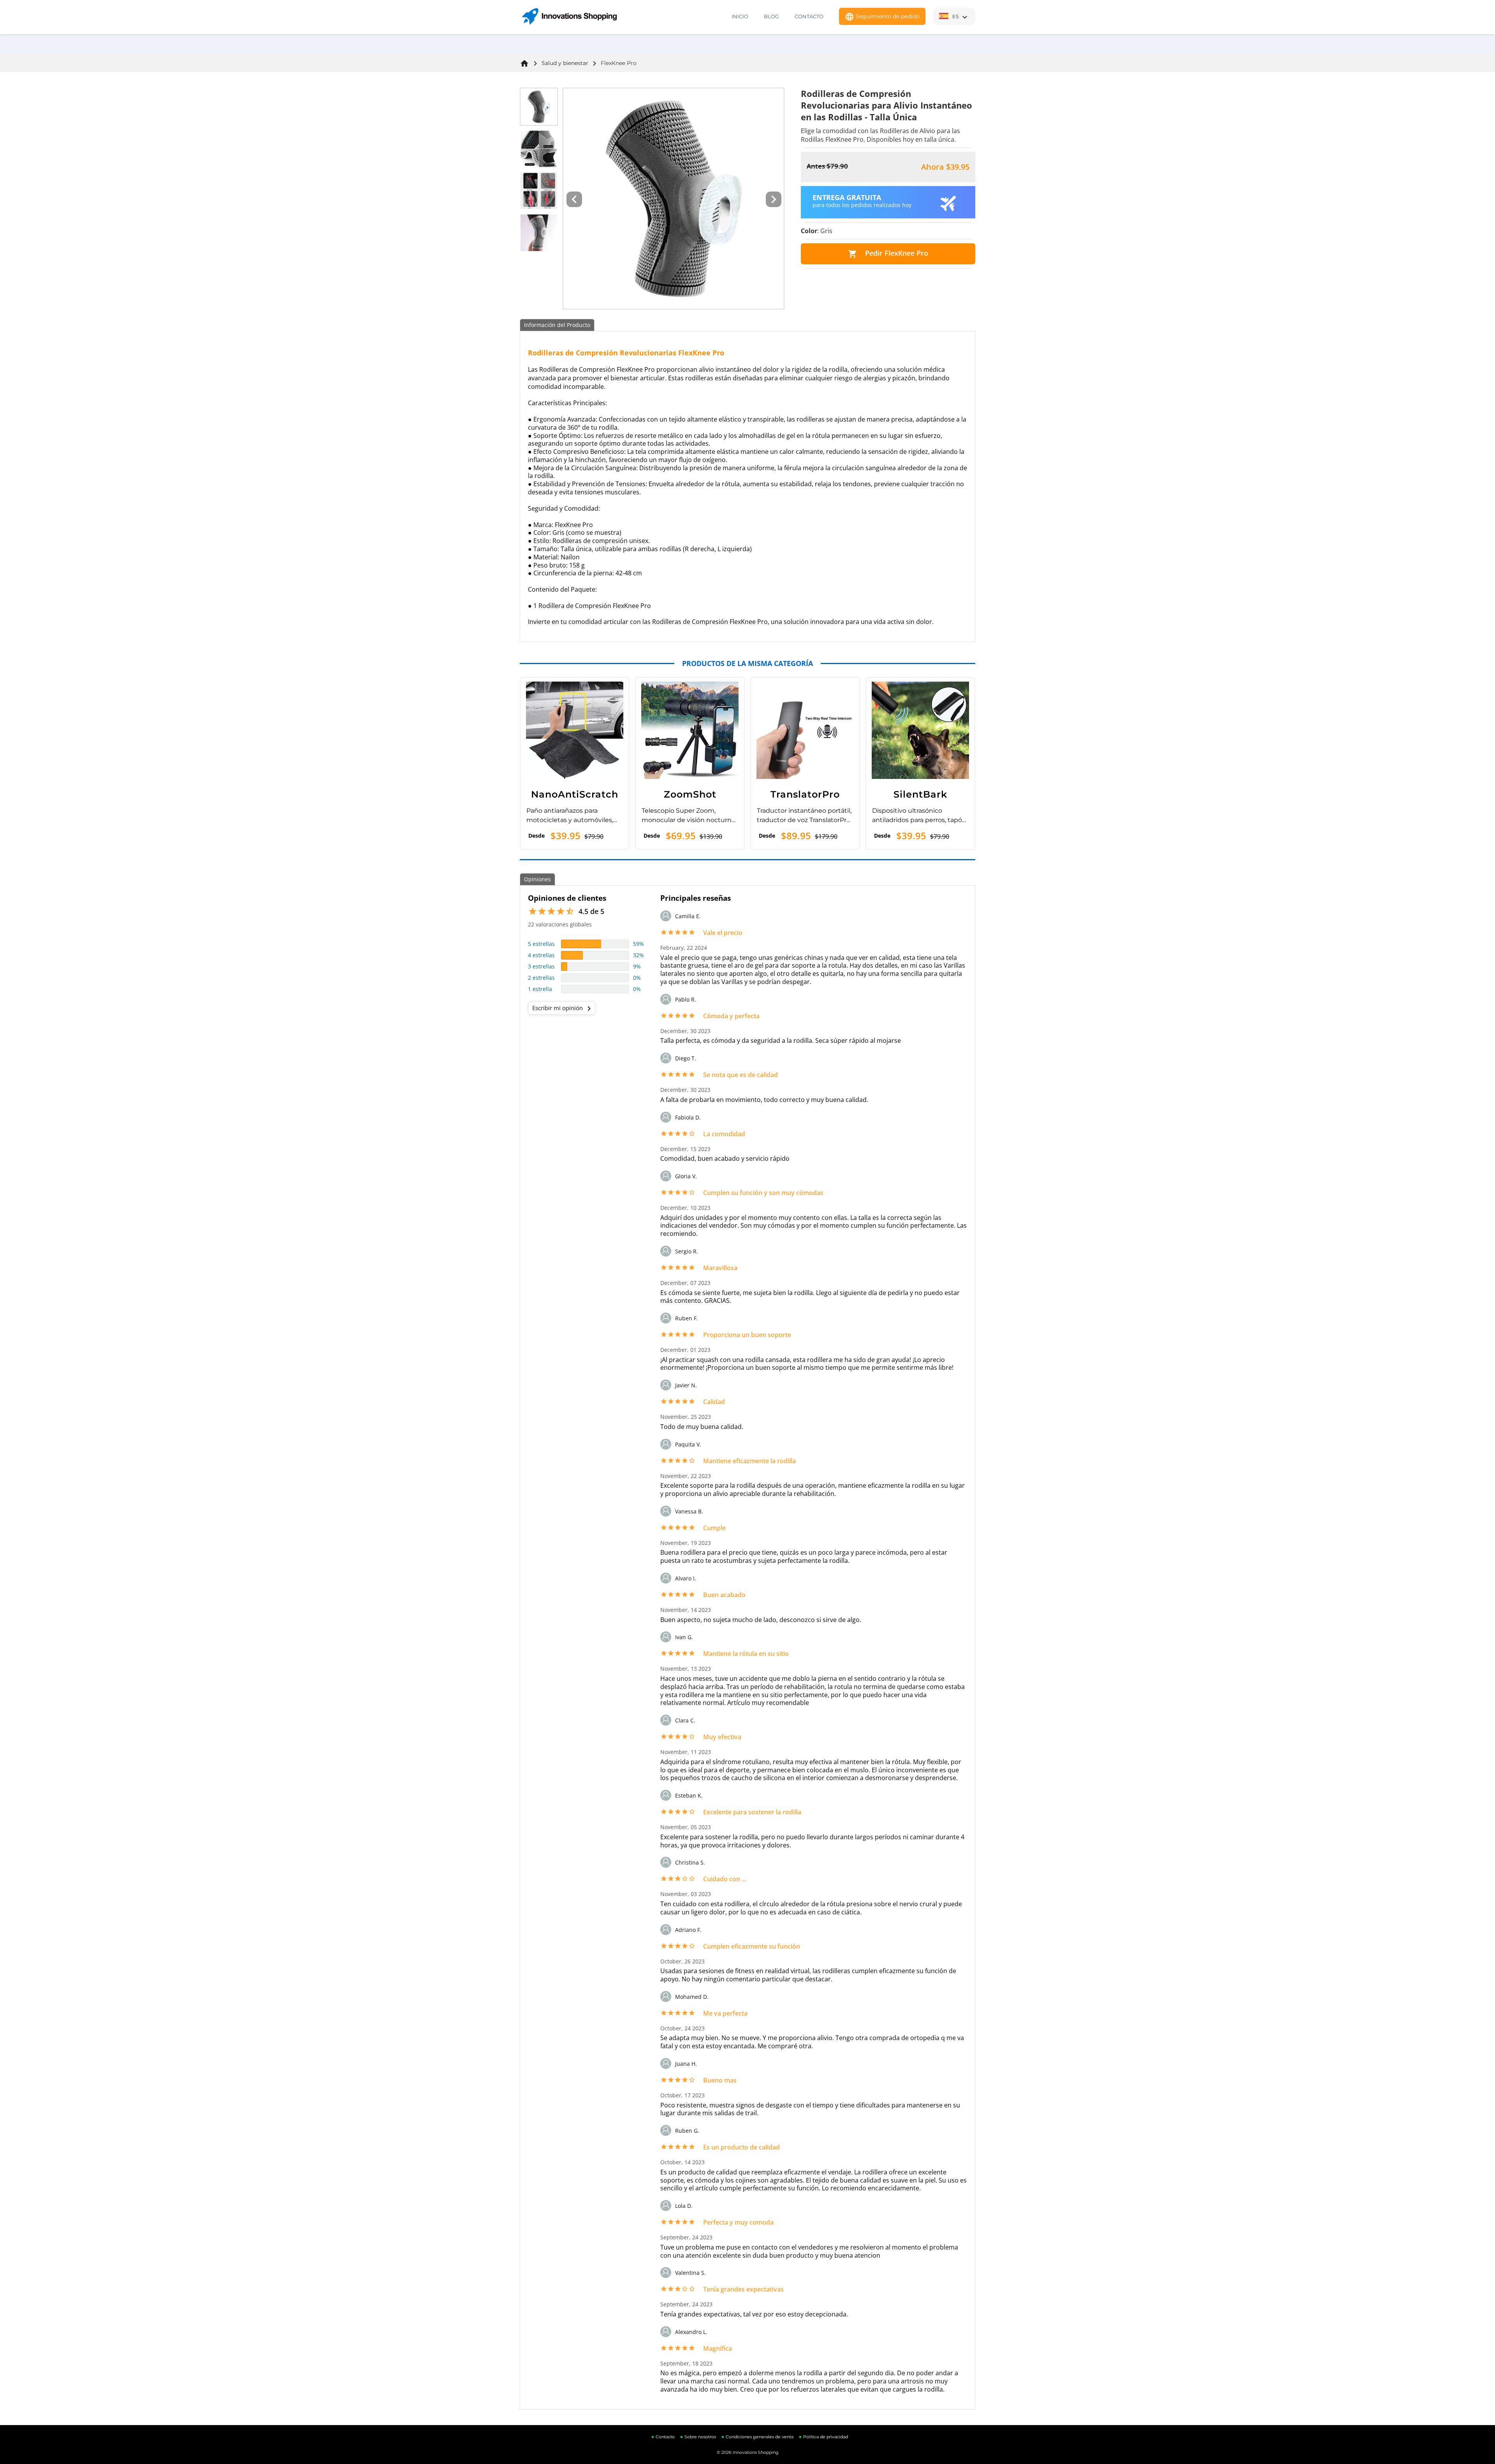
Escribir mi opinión (563, 1009)
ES (961, 17)
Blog (771, 16)
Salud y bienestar (565, 63)
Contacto (809, 16)
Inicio (740, 16)
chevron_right (589, 1009)
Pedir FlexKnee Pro (888, 253)
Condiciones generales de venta (760, 2437)
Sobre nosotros (700, 2437)
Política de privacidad (826, 2437)
